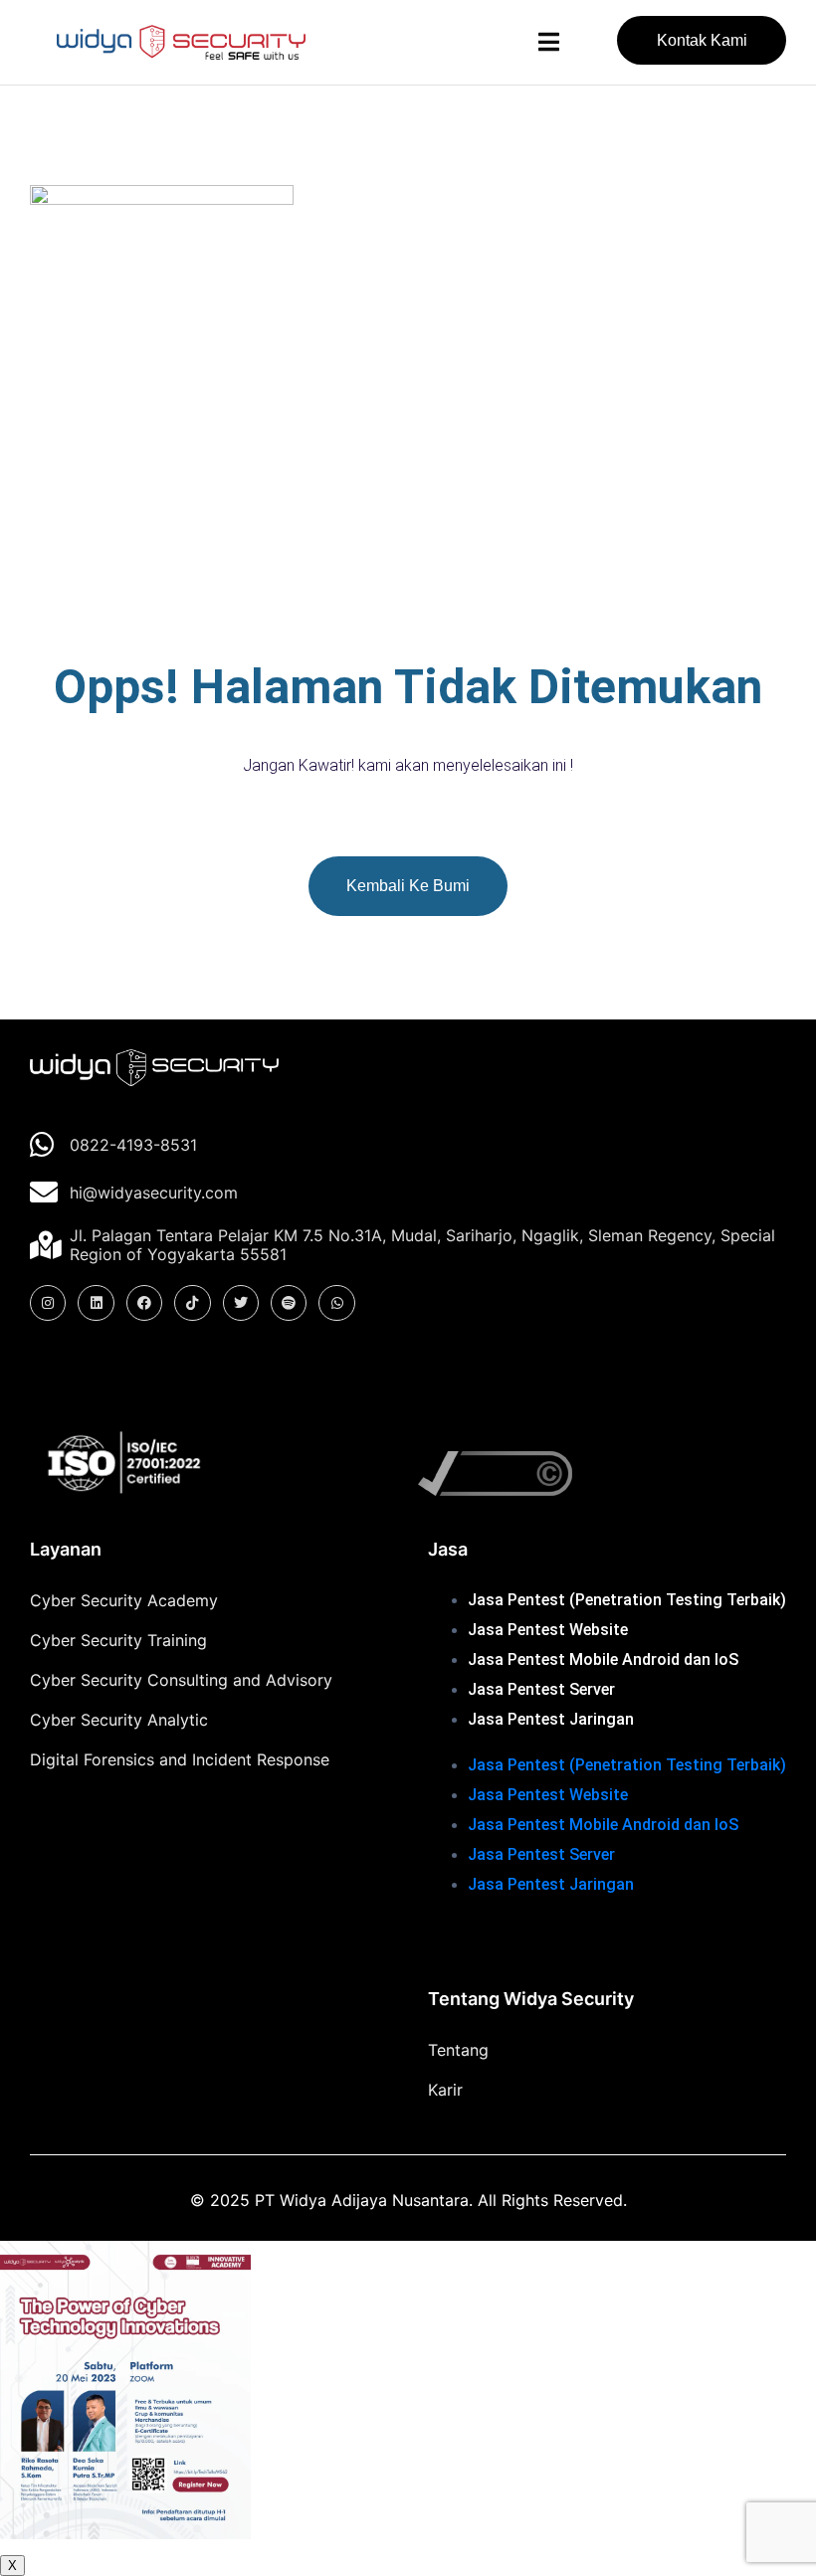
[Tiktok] (192, 1303)
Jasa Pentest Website (548, 1630)
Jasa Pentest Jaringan (551, 1719)
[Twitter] (241, 1303)
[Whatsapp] (336, 1303)
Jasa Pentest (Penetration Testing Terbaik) (627, 1600)
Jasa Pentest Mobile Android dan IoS (603, 1659)
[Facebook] (144, 1303)
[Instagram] (48, 1303)
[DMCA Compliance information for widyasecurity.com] (597, 1473)
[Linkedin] (96, 1303)
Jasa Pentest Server (541, 1689)
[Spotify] (289, 1303)
